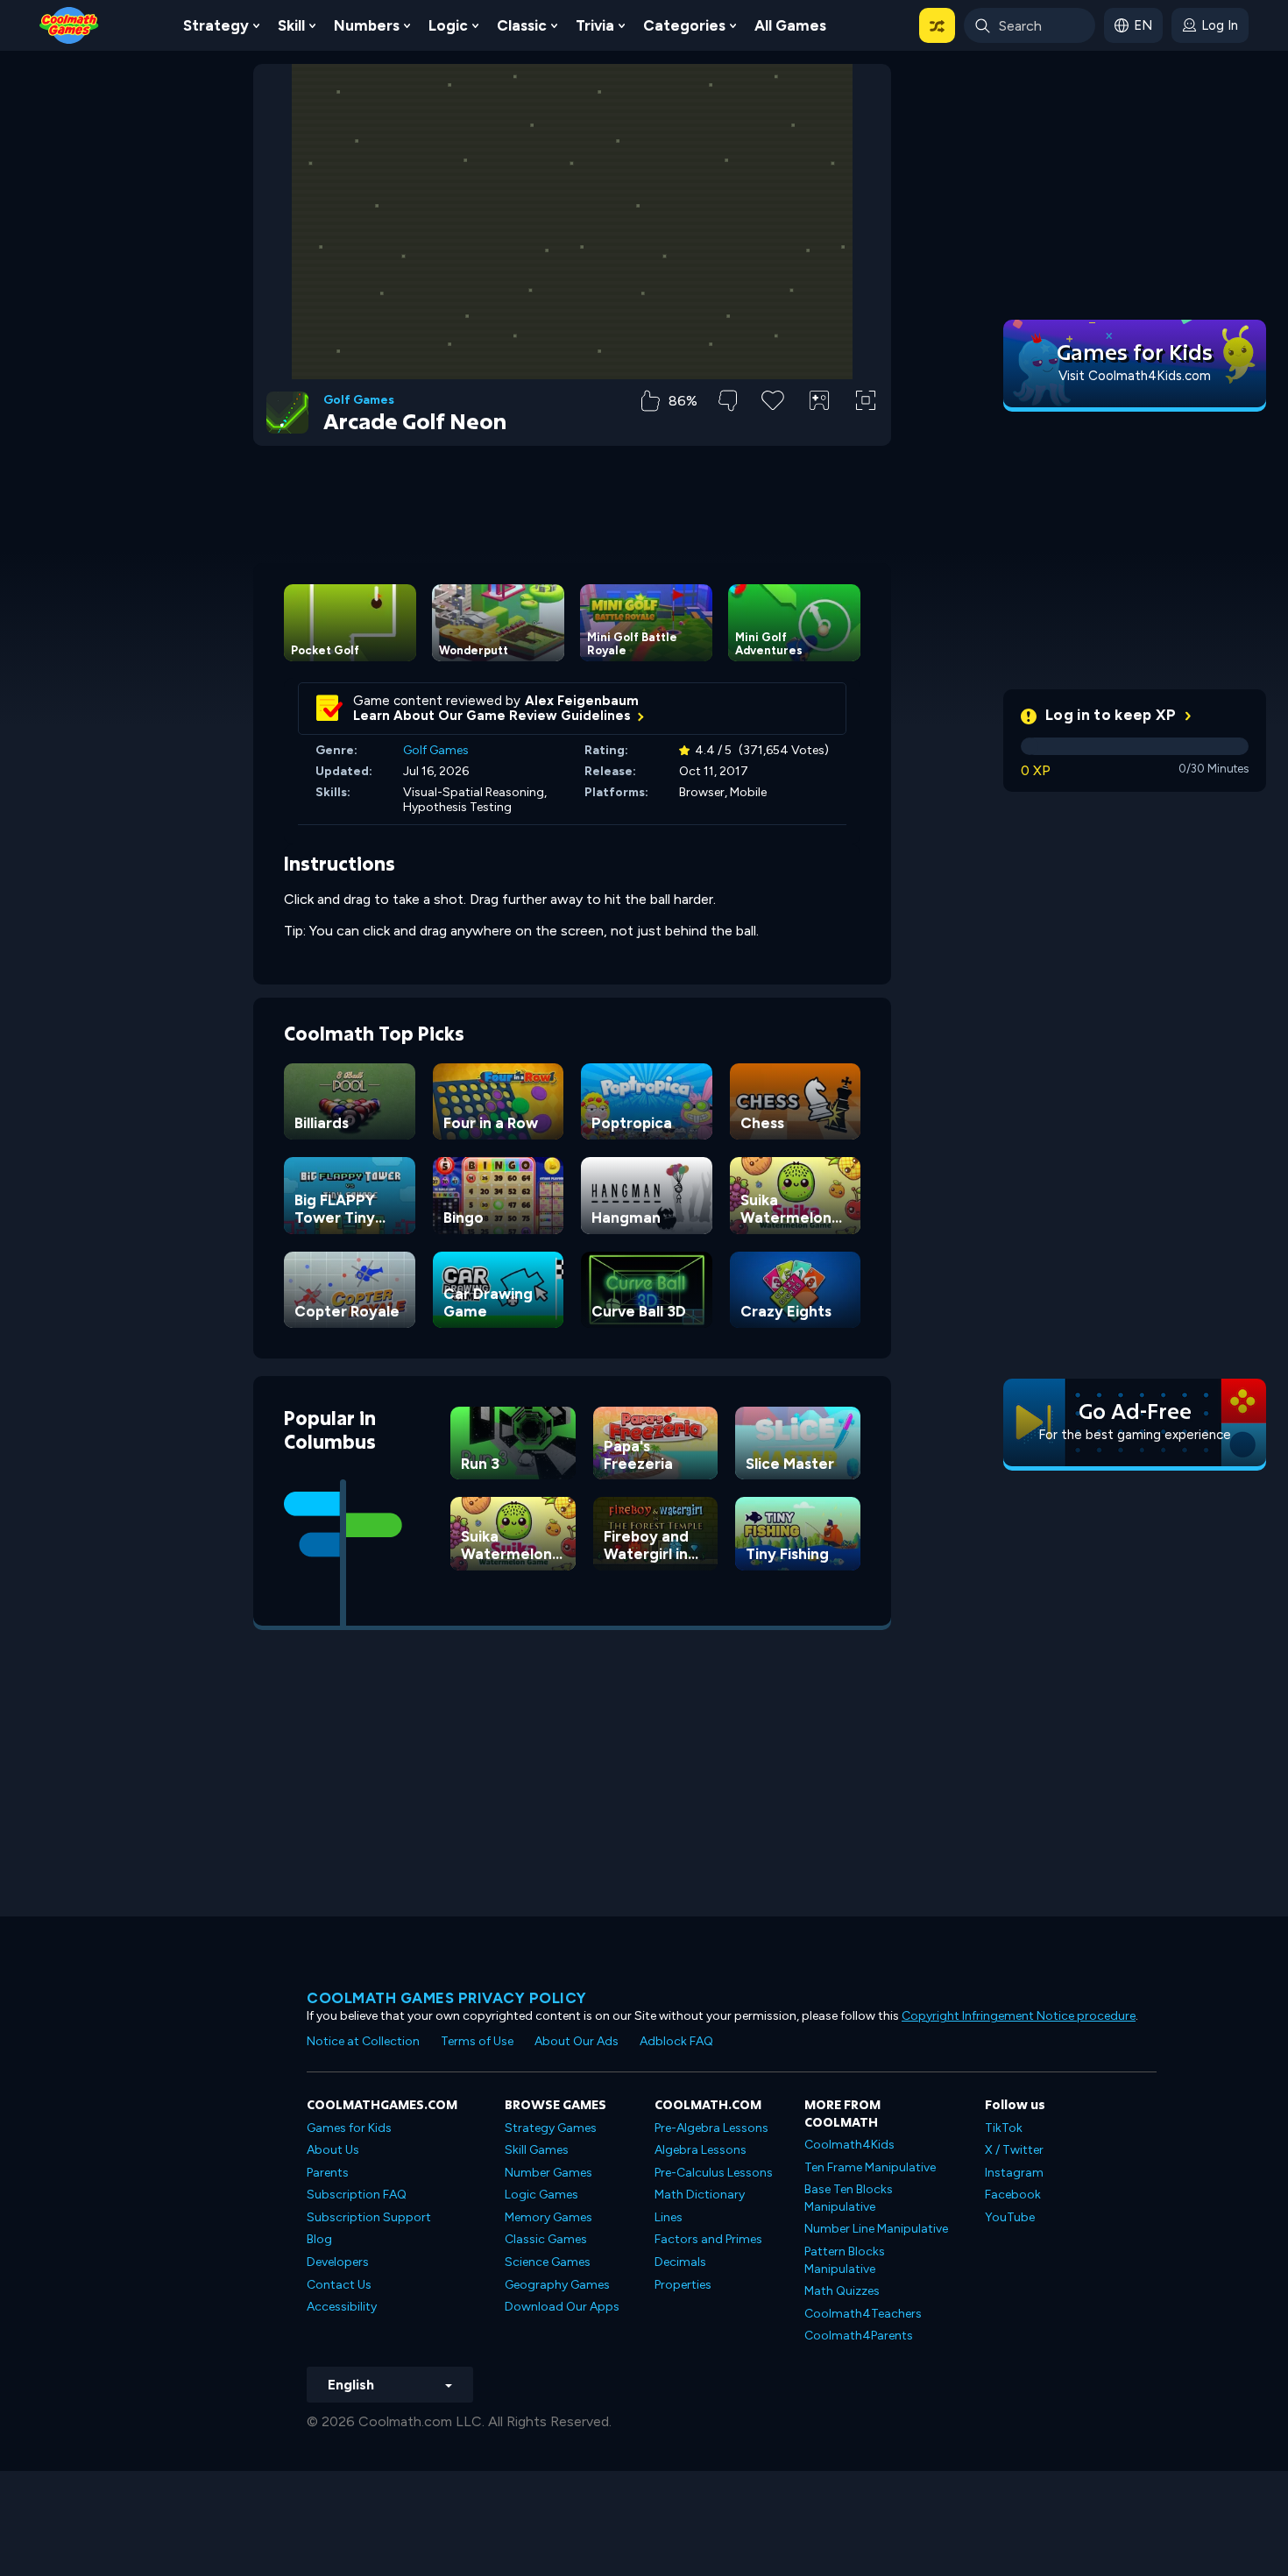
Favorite (773, 428)
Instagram (1014, 2173)
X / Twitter (1014, 2150)
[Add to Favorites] (773, 399)
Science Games (548, 2262)
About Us (333, 2150)
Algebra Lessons (701, 2150)
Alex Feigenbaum (582, 701)
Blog (319, 2239)
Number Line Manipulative (876, 2229)
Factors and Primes (708, 2239)
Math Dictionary (700, 2195)
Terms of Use (477, 2041)
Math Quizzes (842, 2291)
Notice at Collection (363, 2041)
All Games (790, 25)
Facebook (1013, 2195)
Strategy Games (551, 2128)
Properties (683, 2285)
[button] (937, 25)
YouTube (1010, 2217)
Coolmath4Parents (859, 2336)
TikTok (1004, 2128)
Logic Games (541, 2195)
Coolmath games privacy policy (447, 1998)
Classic (522, 25)
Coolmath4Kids (849, 2145)
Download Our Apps (562, 2307)
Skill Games (537, 2150)
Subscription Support (369, 2217)
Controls (820, 430)
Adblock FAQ (676, 2041)
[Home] (69, 24)
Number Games (548, 2173)
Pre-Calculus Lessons (714, 2173)
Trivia (595, 25)
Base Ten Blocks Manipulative (849, 2198)
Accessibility (342, 2307)
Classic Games (546, 2239)
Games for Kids (349, 2128)
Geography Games (557, 2285)
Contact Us (339, 2285)
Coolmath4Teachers (863, 2314)
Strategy (216, 25)
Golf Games (359, 400)
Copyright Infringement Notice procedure (1019, 2016)
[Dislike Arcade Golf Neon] (728, 401)
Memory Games (548, 2217)
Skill (291, 25)
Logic (448, 25)
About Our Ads (577, 2041)
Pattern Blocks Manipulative (845, 2260)
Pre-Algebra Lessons (711, 2128)
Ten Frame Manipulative (870, 2167)
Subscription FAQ (357, 2195)
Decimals (680, 2262)
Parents (328, 2173)
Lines (669, 2217)
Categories (684, 25)
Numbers (367, 25)
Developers (338, 2262)
